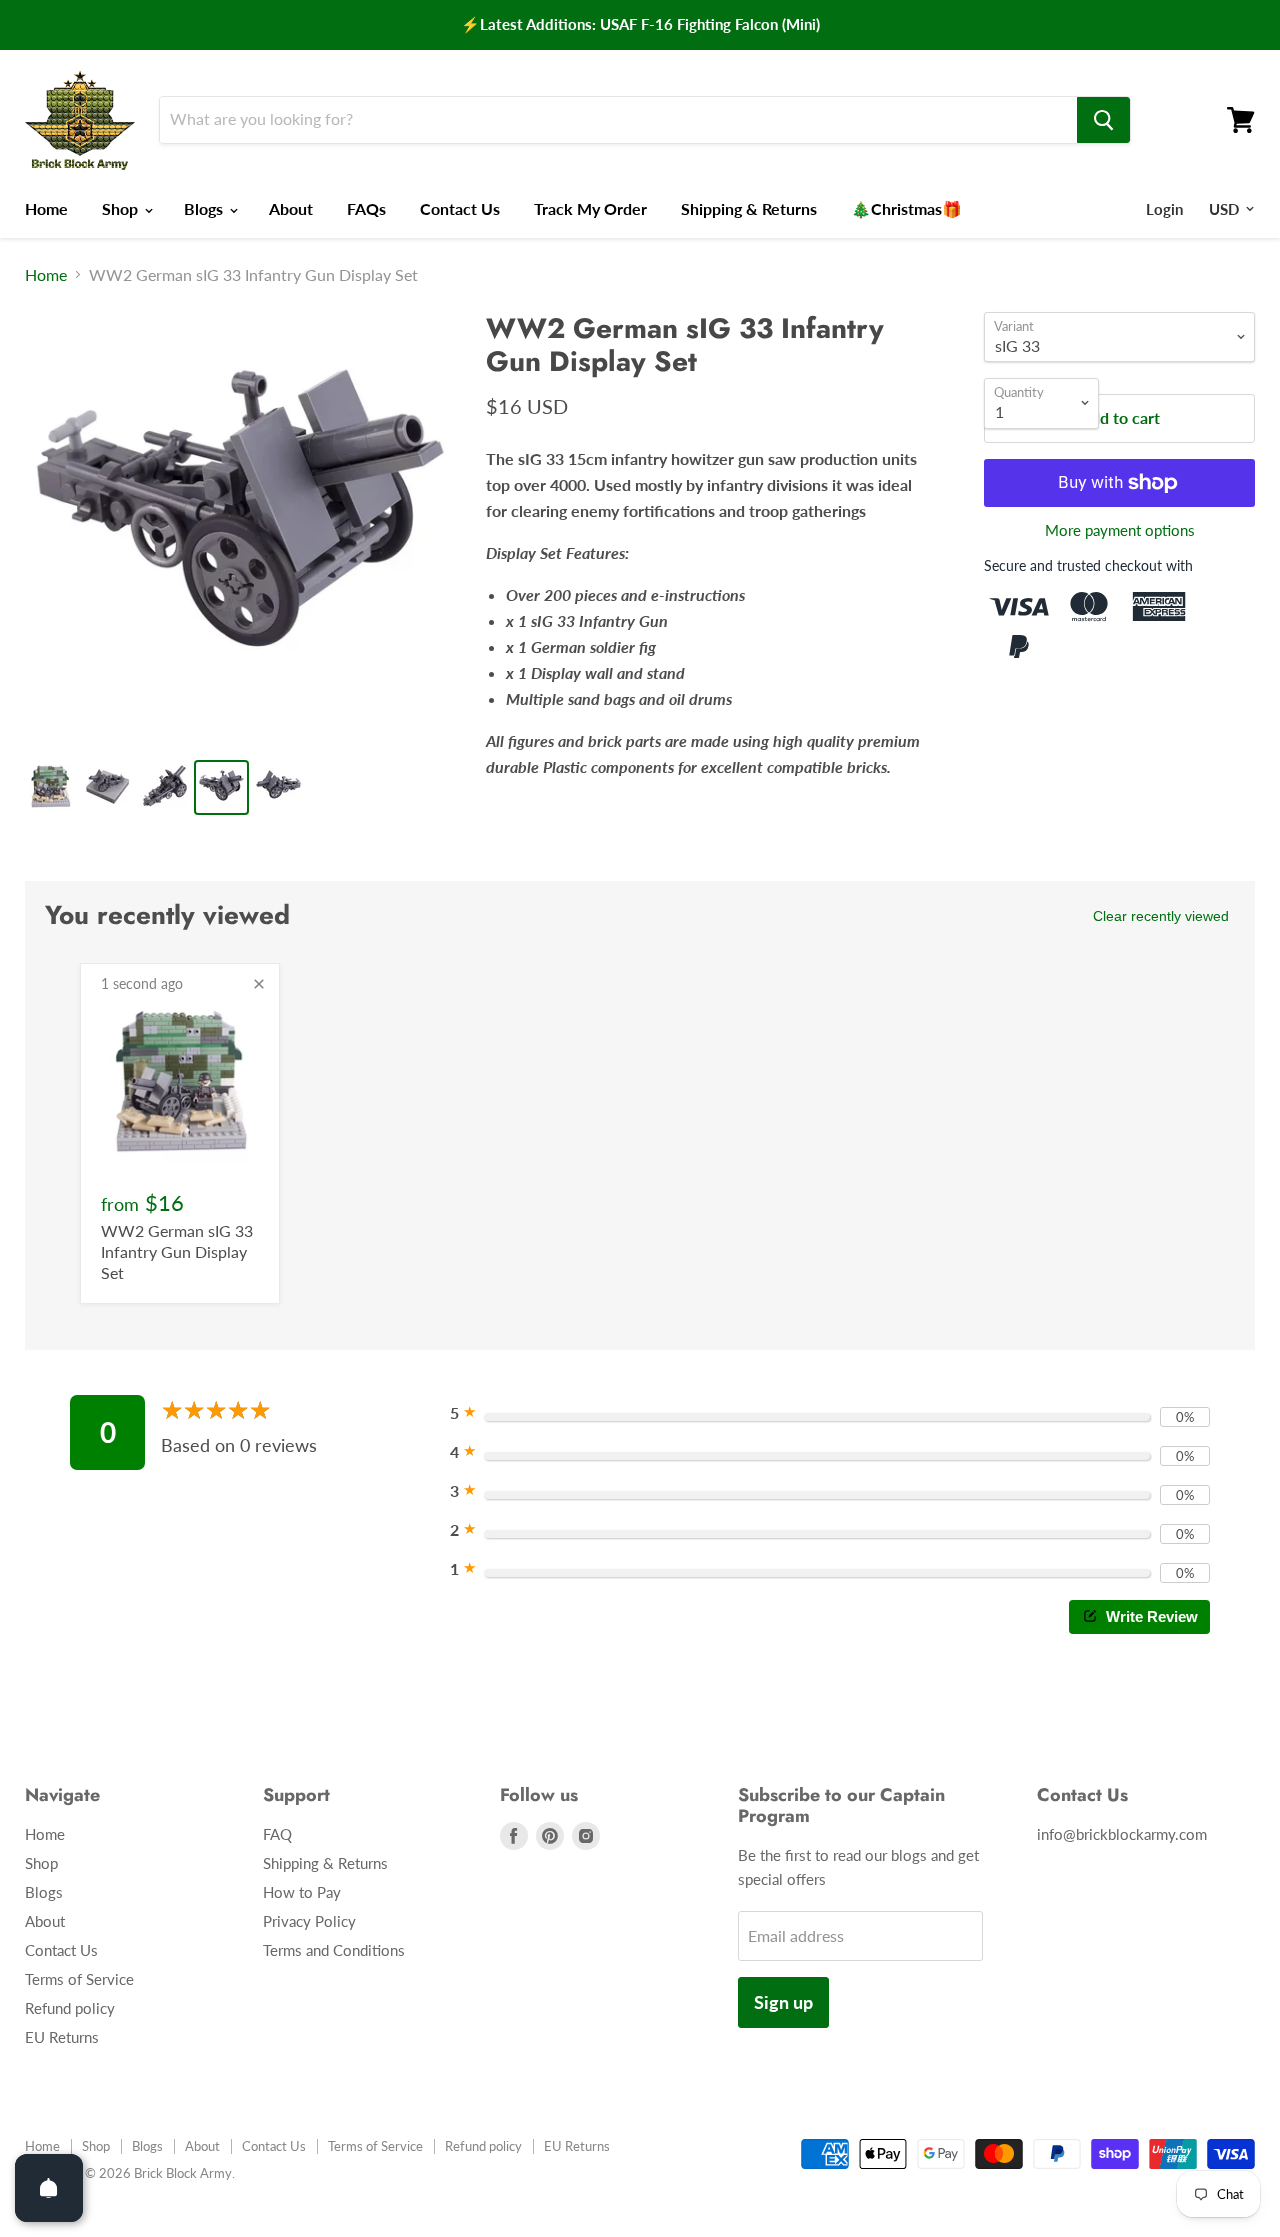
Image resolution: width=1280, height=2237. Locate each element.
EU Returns (62, 2037)
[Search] (1103, 120)
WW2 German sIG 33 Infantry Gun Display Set (177, 1251)
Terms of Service (79, 1979)
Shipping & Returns (749, 208)
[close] (259, 984)
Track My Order (590, 208)
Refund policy (70, 2008)
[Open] (49, 2188)
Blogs (205, 208)
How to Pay (302, 1892)
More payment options (1120, 530)
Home (46, 208)
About (291, 208)
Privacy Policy (309, 1921)
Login (1164, 209)
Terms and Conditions (334, 1950)
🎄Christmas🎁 (906, 208)
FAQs (366, 208)
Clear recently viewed (1161, 916)
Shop (122, 208)
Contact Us (460, 208)
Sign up (783, 2002)
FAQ (277, 1834)
